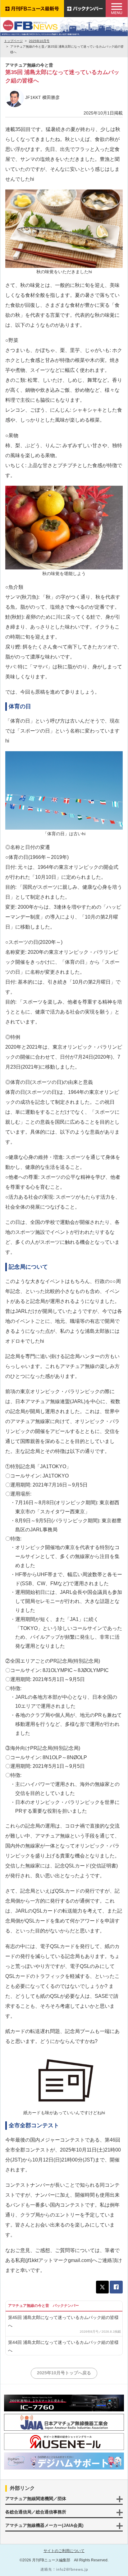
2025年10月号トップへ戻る (64, 2373)
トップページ (13, 41)
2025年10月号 (39, 41)
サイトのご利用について (64, 2551)
